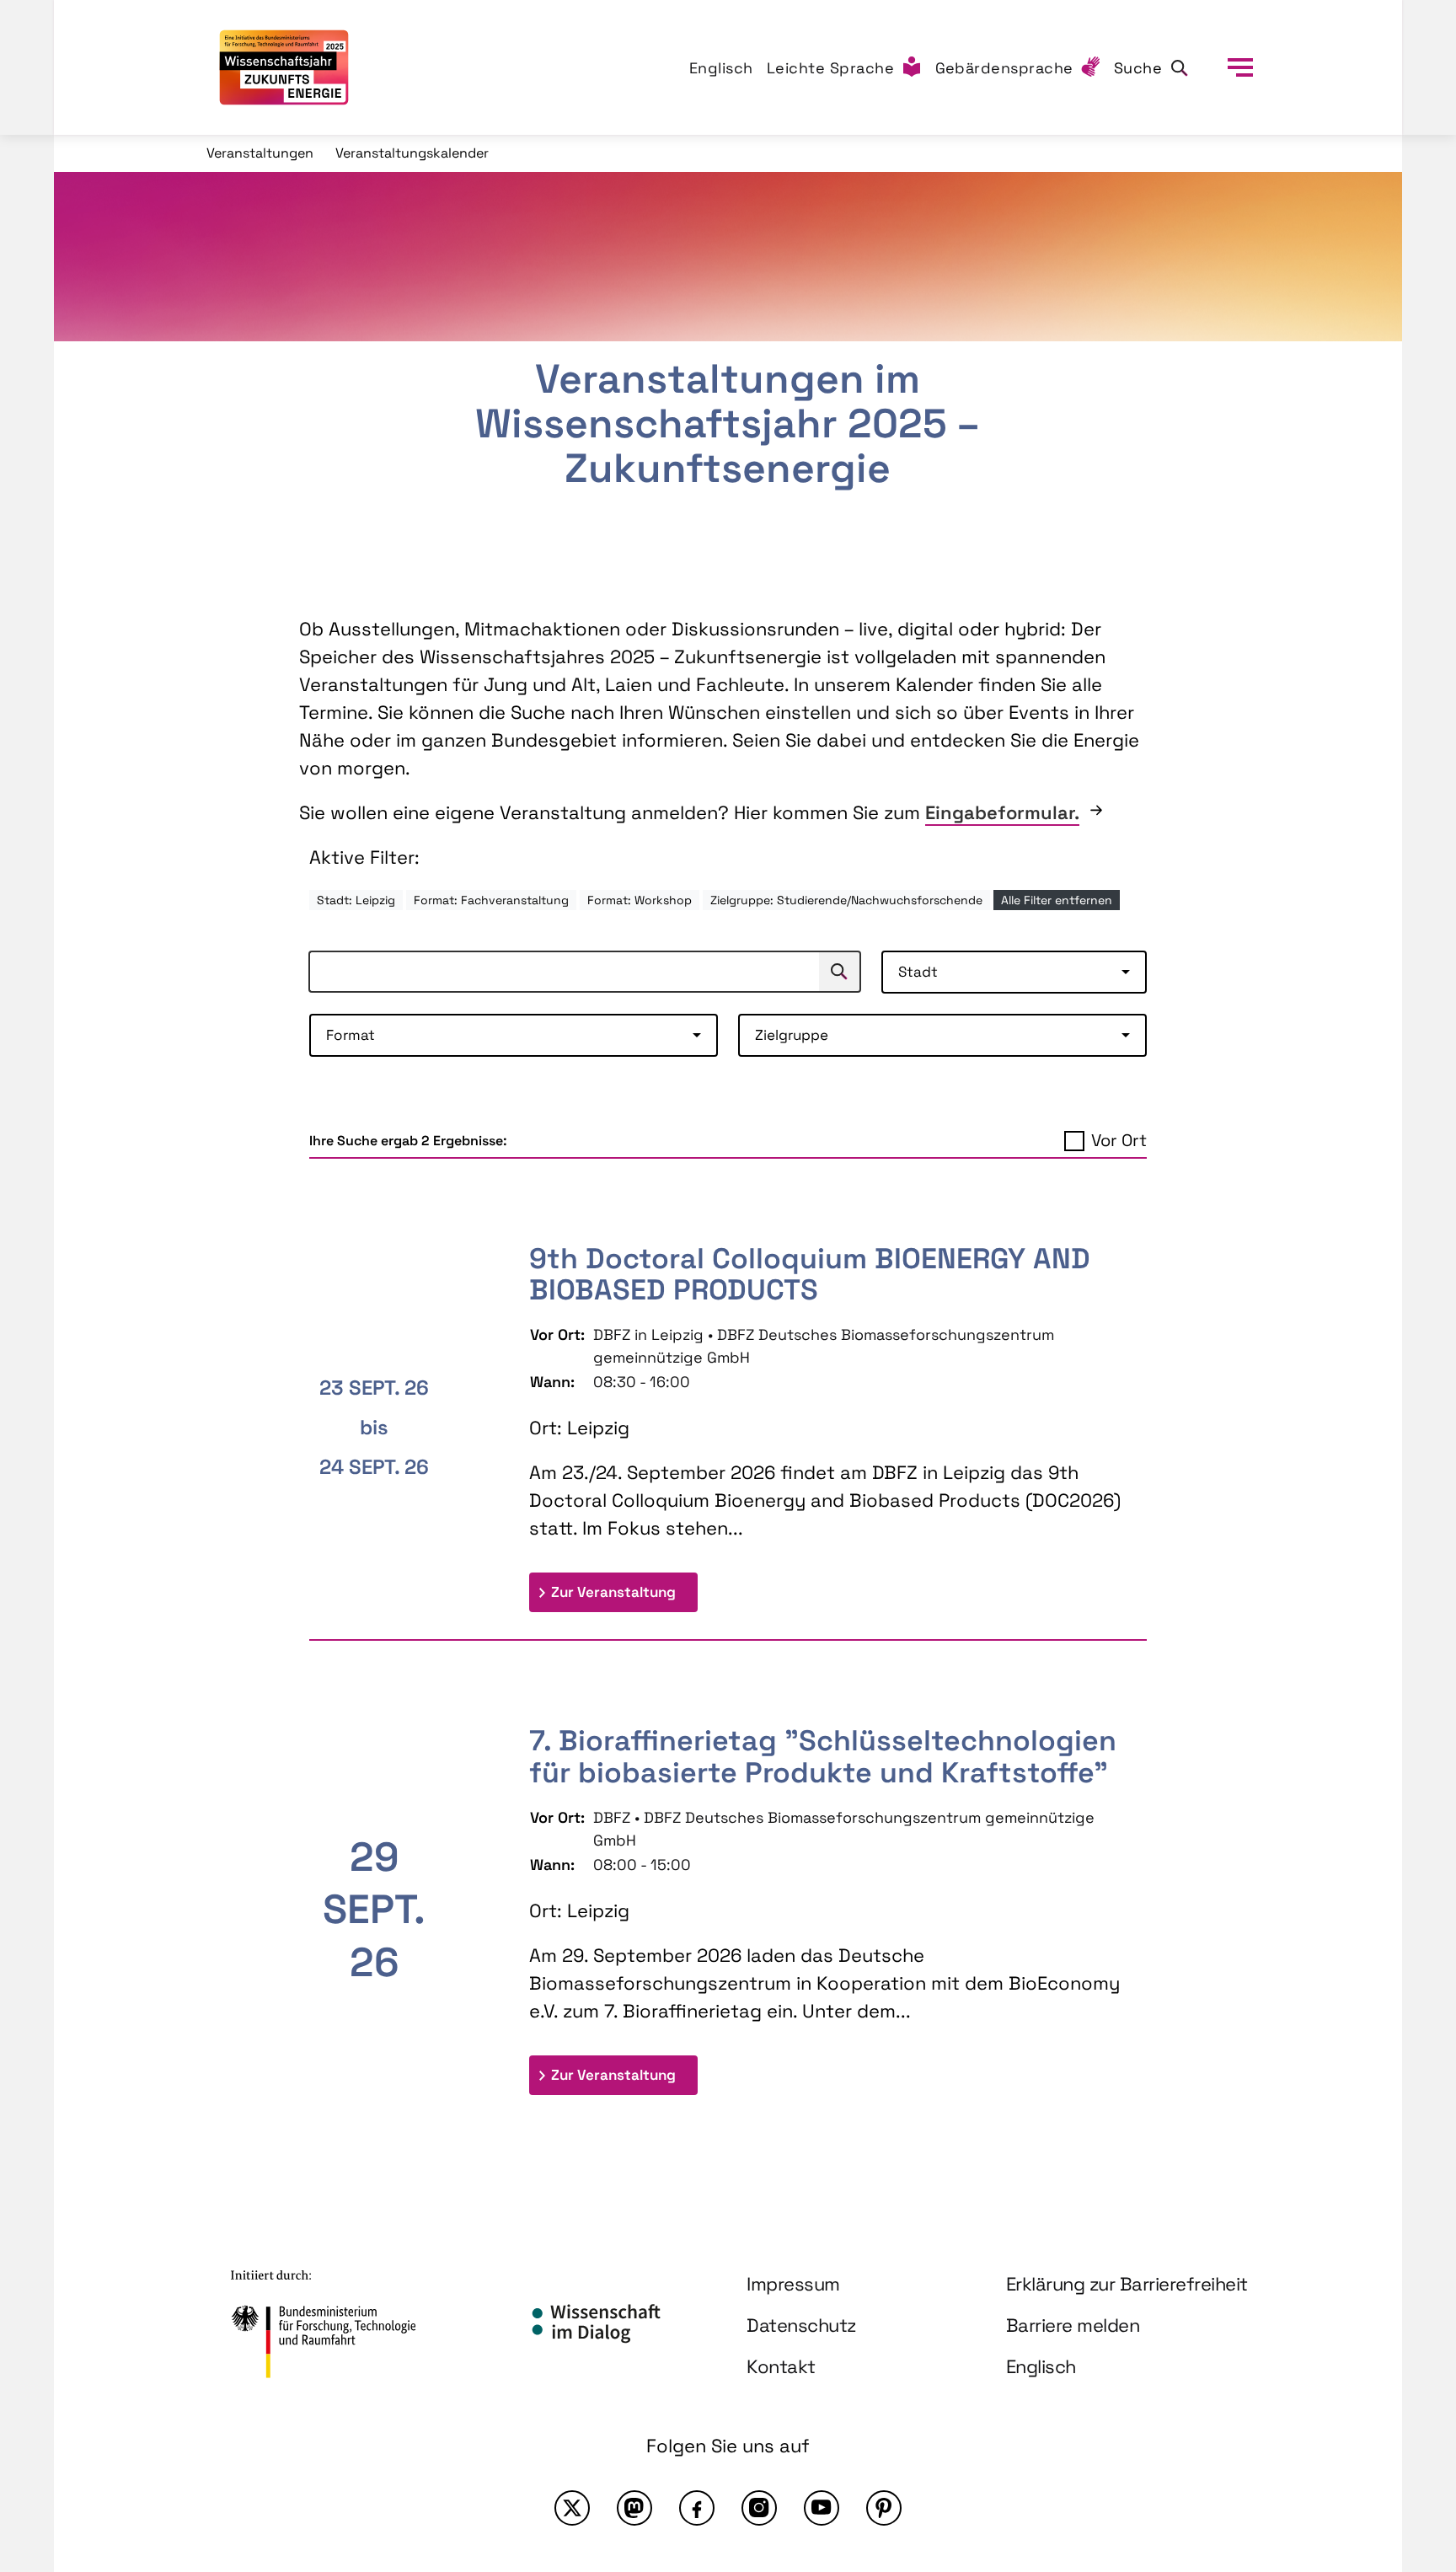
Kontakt (781, 2366)
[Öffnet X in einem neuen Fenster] (572, 2508)
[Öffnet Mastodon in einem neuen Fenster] (634, 2508)
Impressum (793, 2284)
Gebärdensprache (1005, 68)
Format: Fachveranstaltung (491, 900)
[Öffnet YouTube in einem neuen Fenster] (822, 2508)
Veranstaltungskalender (412, 153)
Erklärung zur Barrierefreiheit (1127, 2284)
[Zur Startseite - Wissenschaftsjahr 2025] (284, 67)
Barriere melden (1073, 2325)
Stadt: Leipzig (356, 900)
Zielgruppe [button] (792, 1035)
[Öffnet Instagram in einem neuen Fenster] (759, 2508)
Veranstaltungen (260, 153)
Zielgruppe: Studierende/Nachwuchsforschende (846, 900)
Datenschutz (801, 2325)
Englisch (721, 68)
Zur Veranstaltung (624, 1591)
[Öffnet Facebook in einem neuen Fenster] (697, 2508)
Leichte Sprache (831, 68)
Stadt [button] (918, 972)
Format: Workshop (640, 900)
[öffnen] (1240, 67)
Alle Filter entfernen (1057, 900)
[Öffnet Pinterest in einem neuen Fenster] (884, 2508)
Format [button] (351, 1035)
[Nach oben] (1404, 2412)
